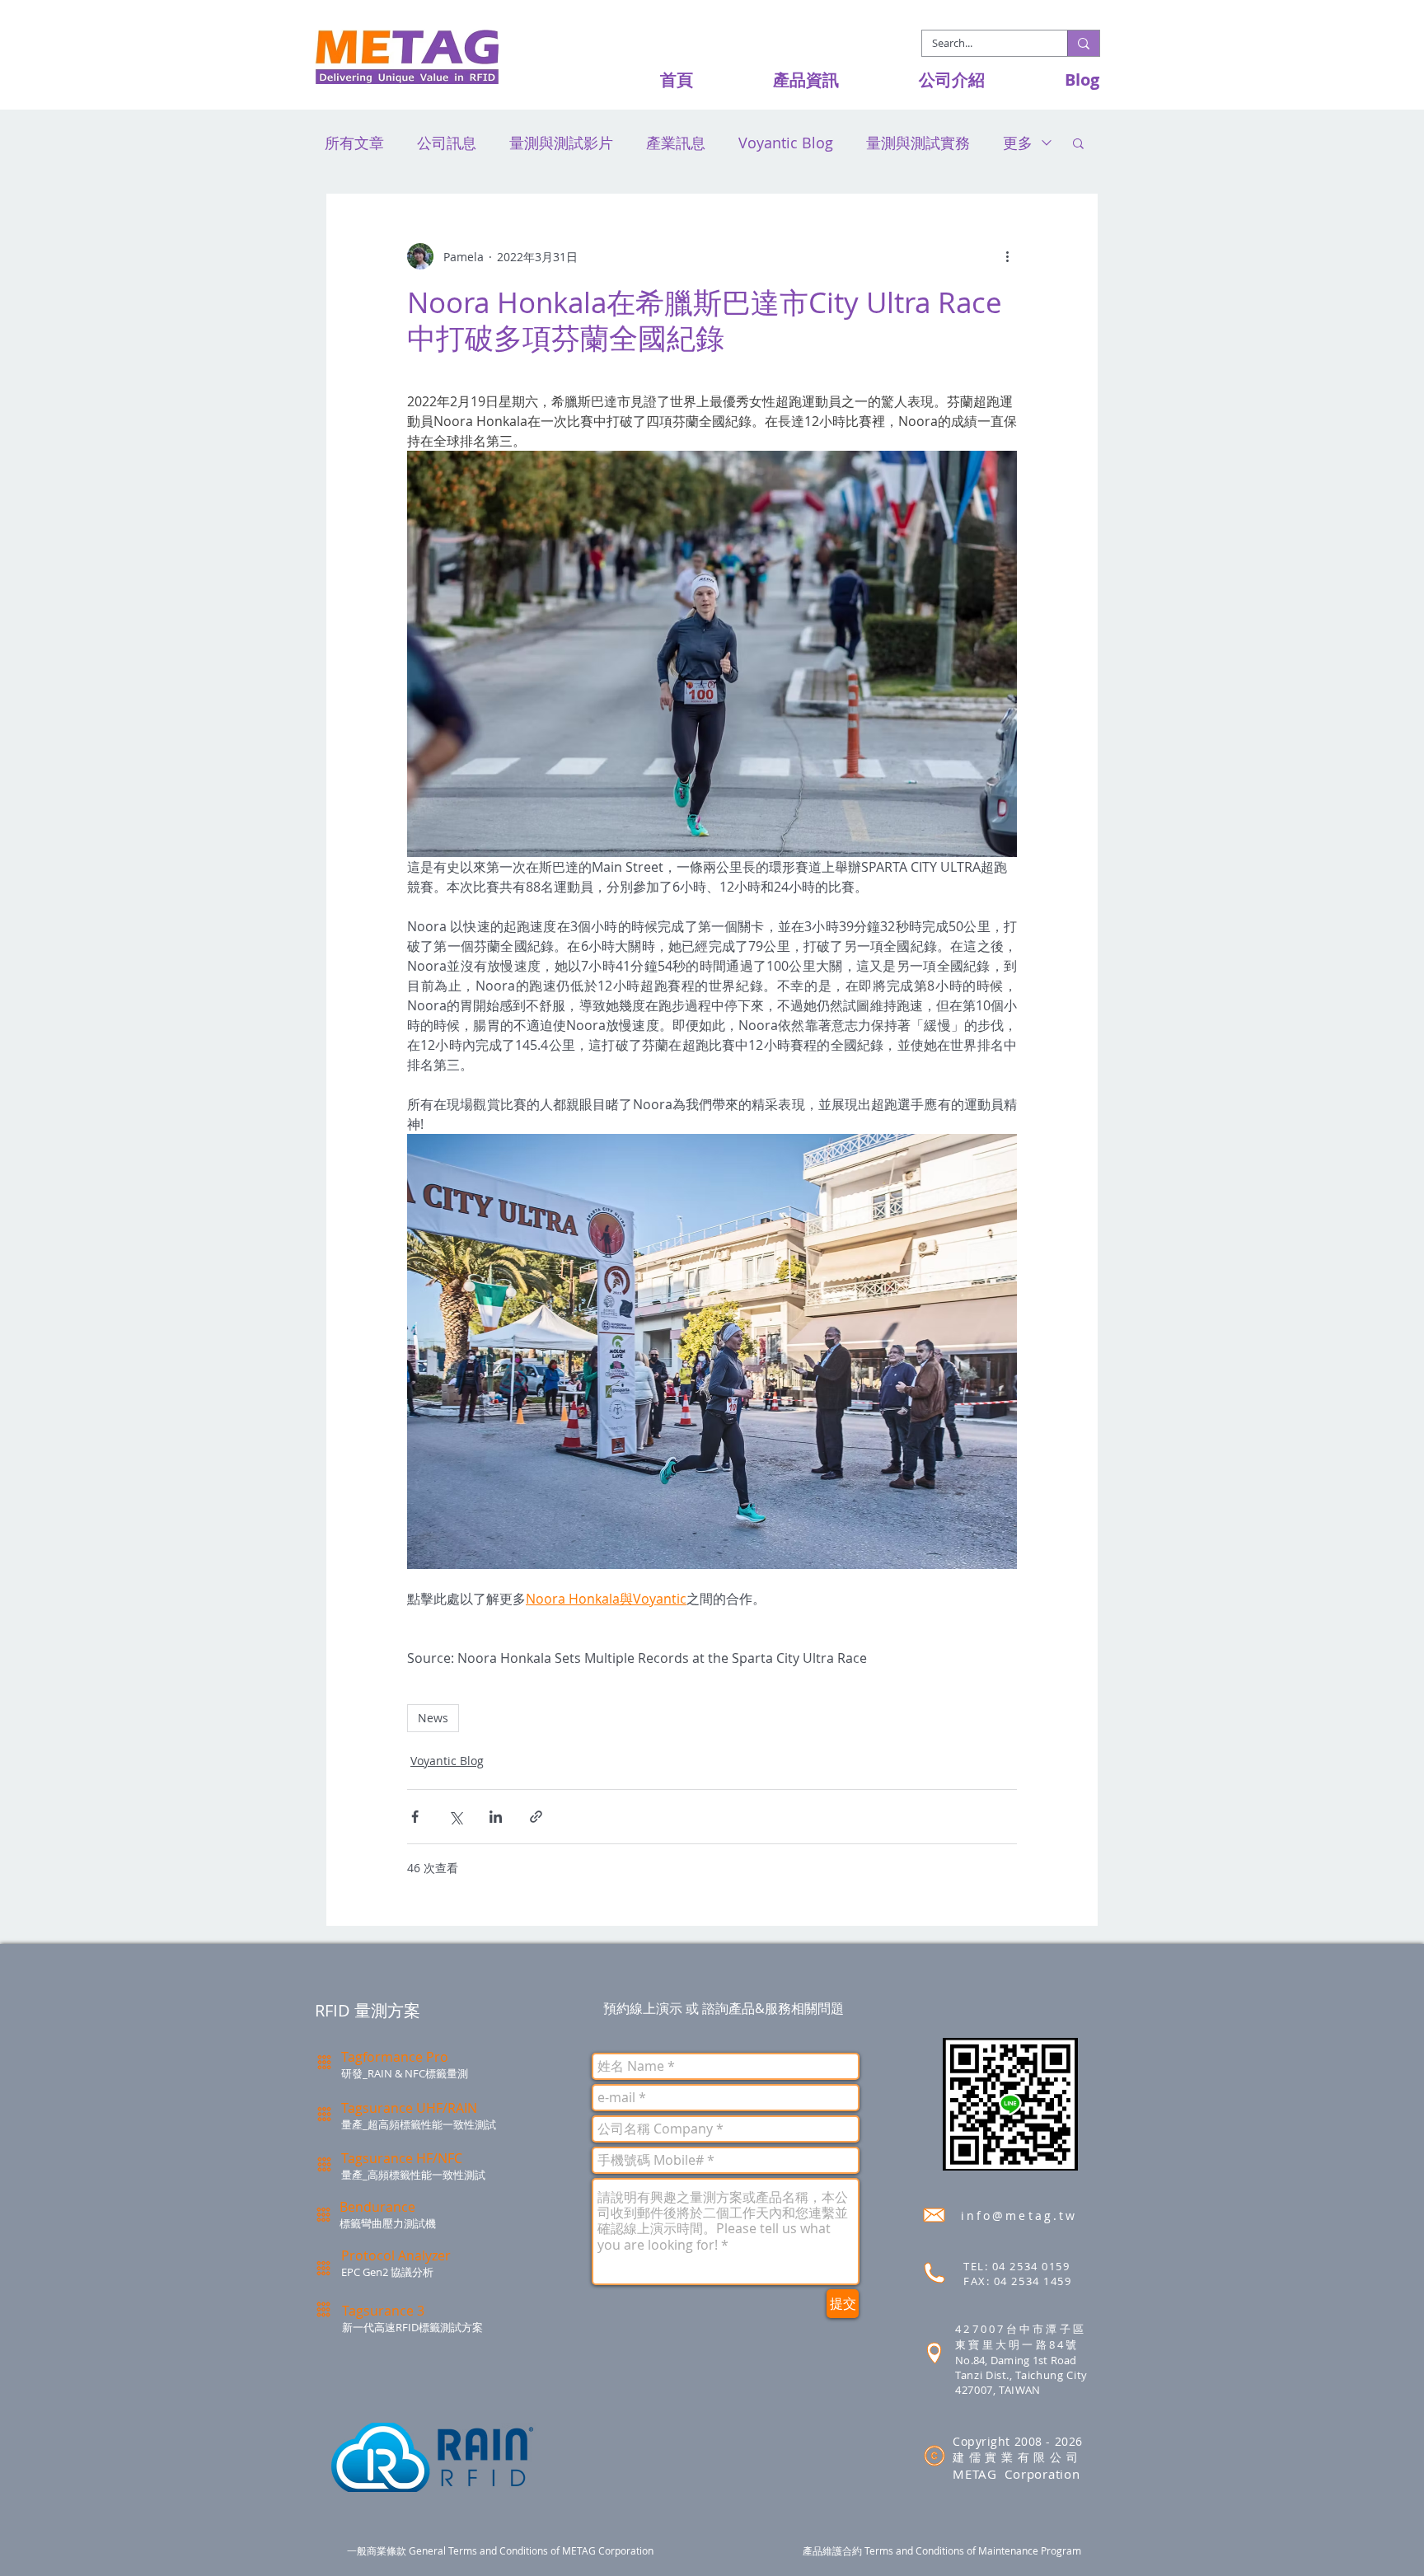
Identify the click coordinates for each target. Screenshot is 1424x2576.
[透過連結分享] (536, 1817)
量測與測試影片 (561, 143)
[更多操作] (1007, 256)
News (433, 1718)
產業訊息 (676, 143)
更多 (1018, 143)
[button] (778, 80)
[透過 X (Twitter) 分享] (455, 1817)
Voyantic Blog (786, 143)
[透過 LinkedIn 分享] (496, 1817)
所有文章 (354, 143)
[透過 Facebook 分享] (415, 1817)
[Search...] (1083, 43)
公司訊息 (447, 143)
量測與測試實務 (918, 143)
